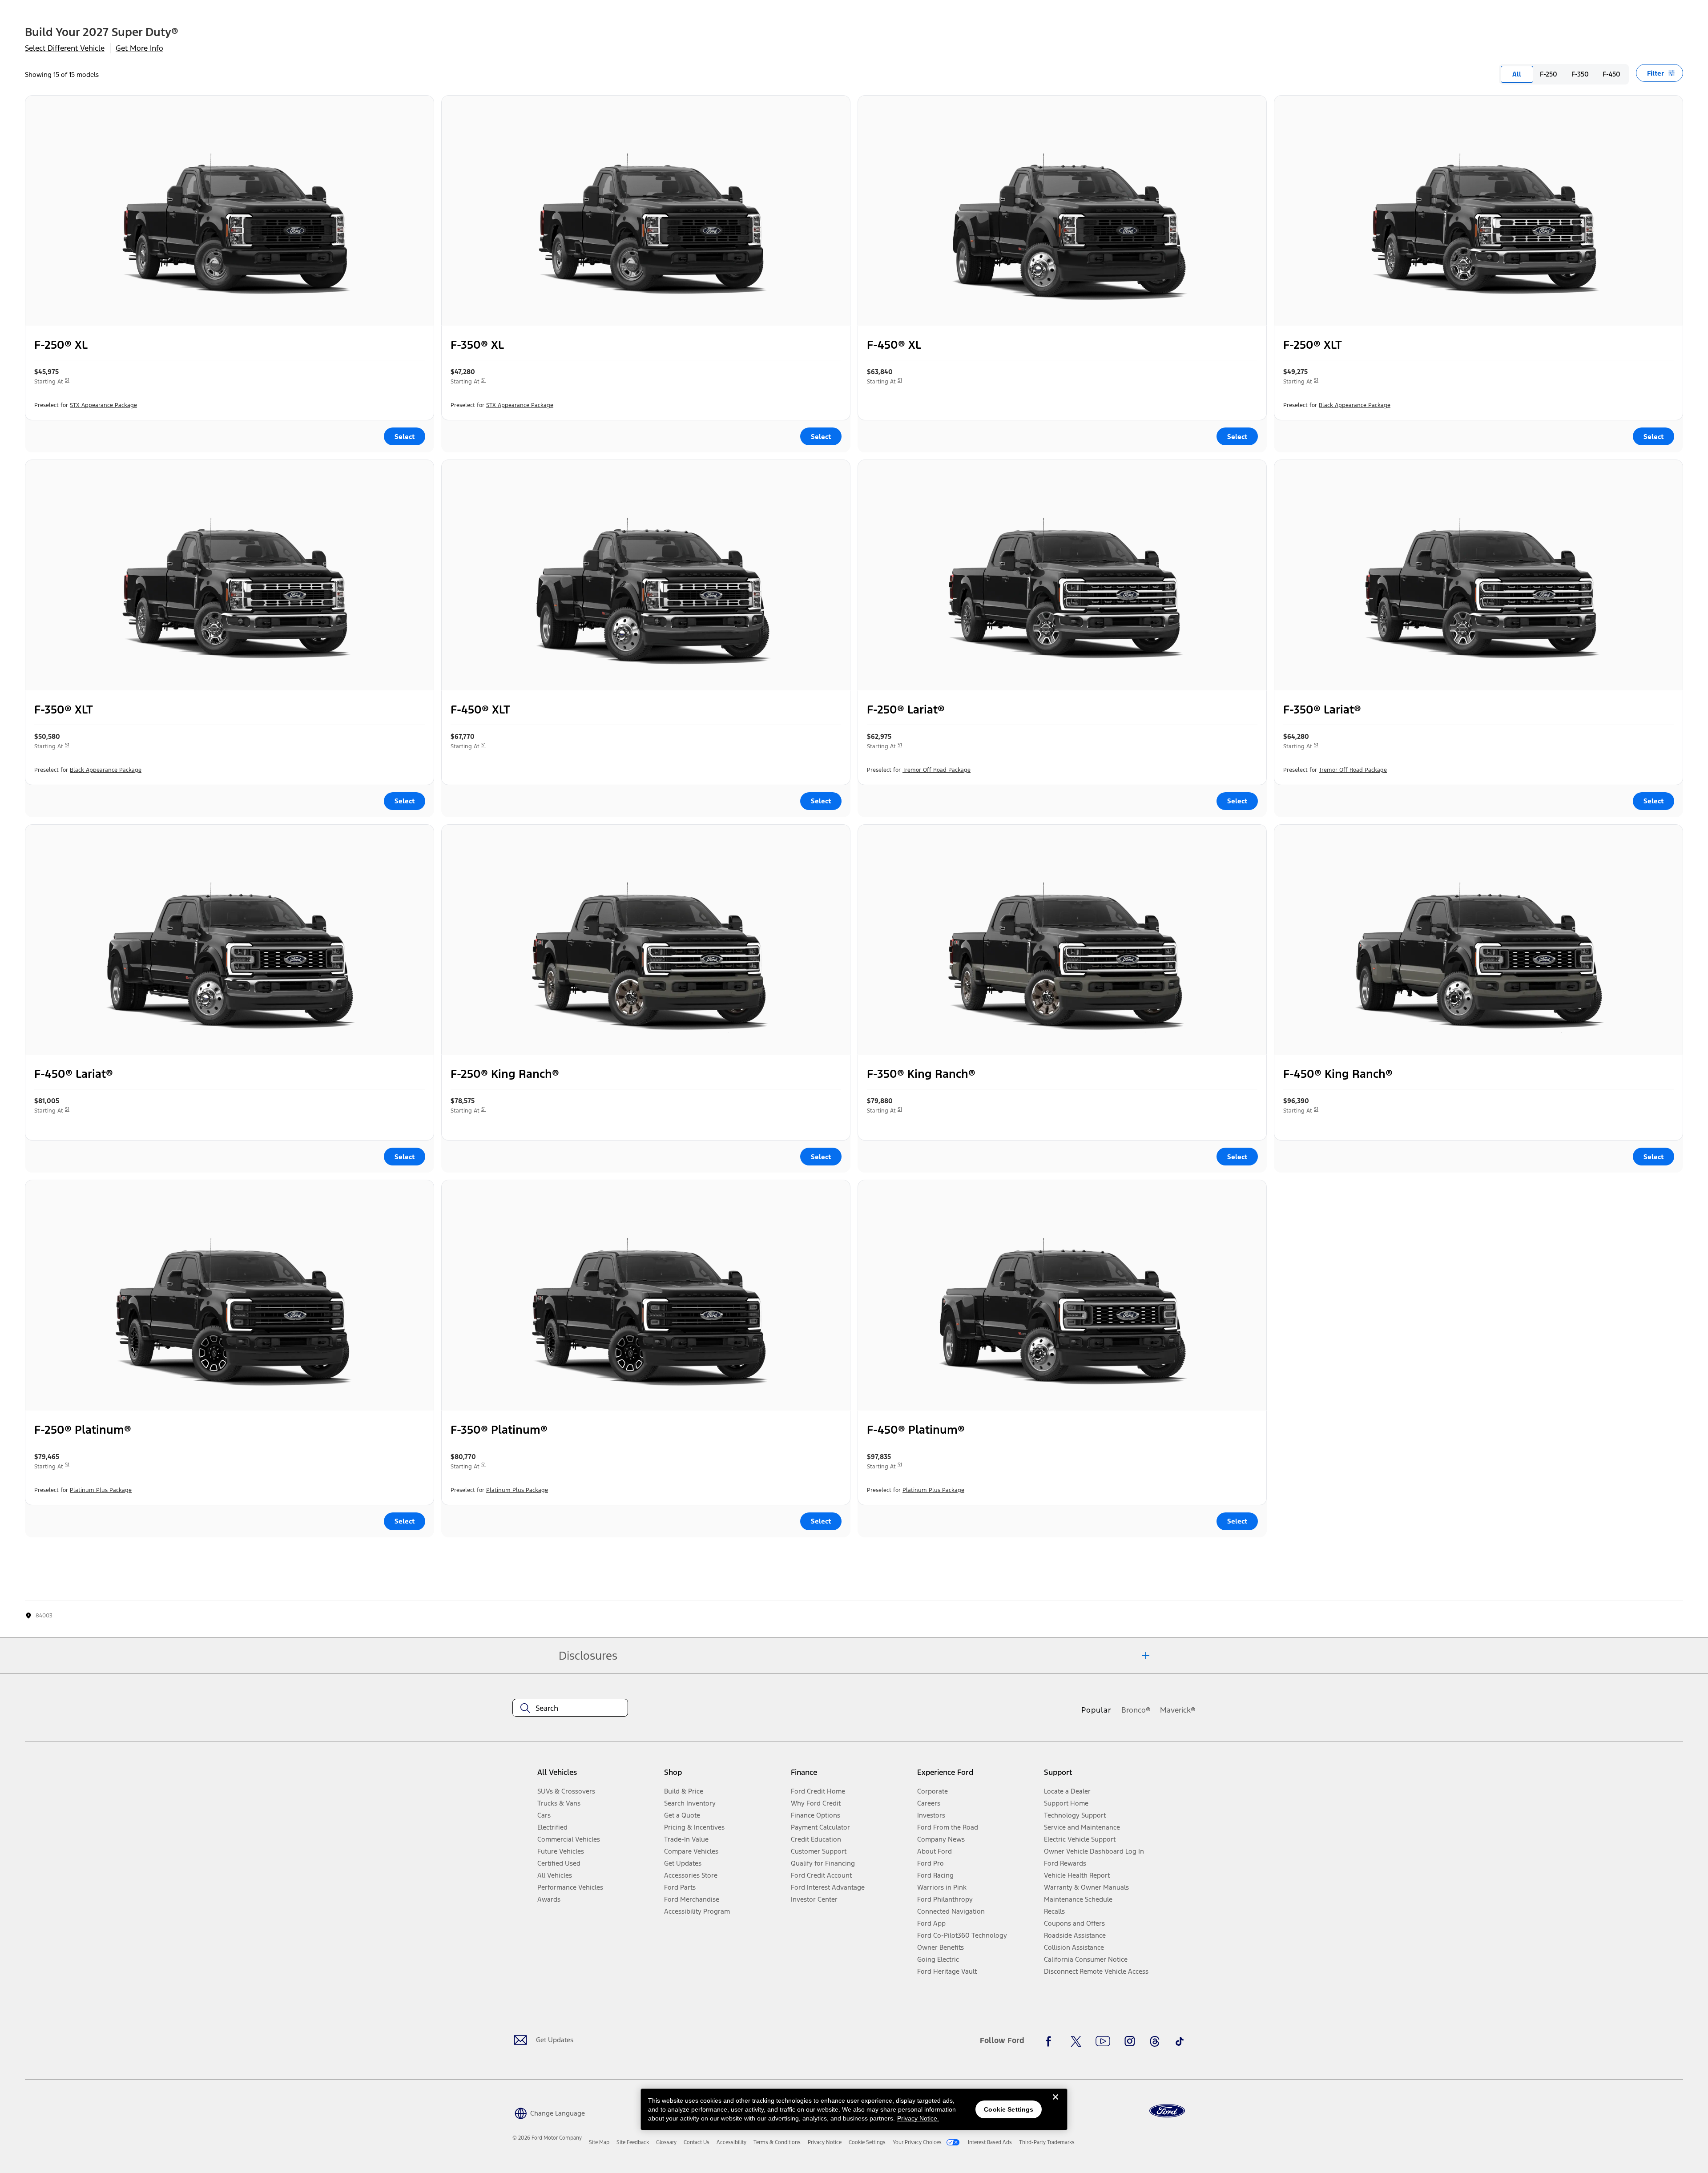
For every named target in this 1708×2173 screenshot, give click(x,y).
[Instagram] (1130, 2041)
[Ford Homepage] (1167, 2111)
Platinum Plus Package (101, 1490)
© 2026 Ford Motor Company (547, 2138)
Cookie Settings (1009, 2109)
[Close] (1055, 2104)
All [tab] (1517, 74)
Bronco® (1136, 1710)
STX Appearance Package (103, 405)
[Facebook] (1051, 2041)
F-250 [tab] (1549, 74)
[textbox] (570, 1708)
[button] (549, 2112)
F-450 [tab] (1611, 74)
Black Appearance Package (1355, 405)
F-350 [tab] (1580, 74)
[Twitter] (1076, 2041)
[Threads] (1155, 2041)
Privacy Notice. (918, 2118)
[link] (599, 2142)
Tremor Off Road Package (937, 770)
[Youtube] (1103, 2041)
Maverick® (1178, 1710)
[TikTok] (1180, 2041)
